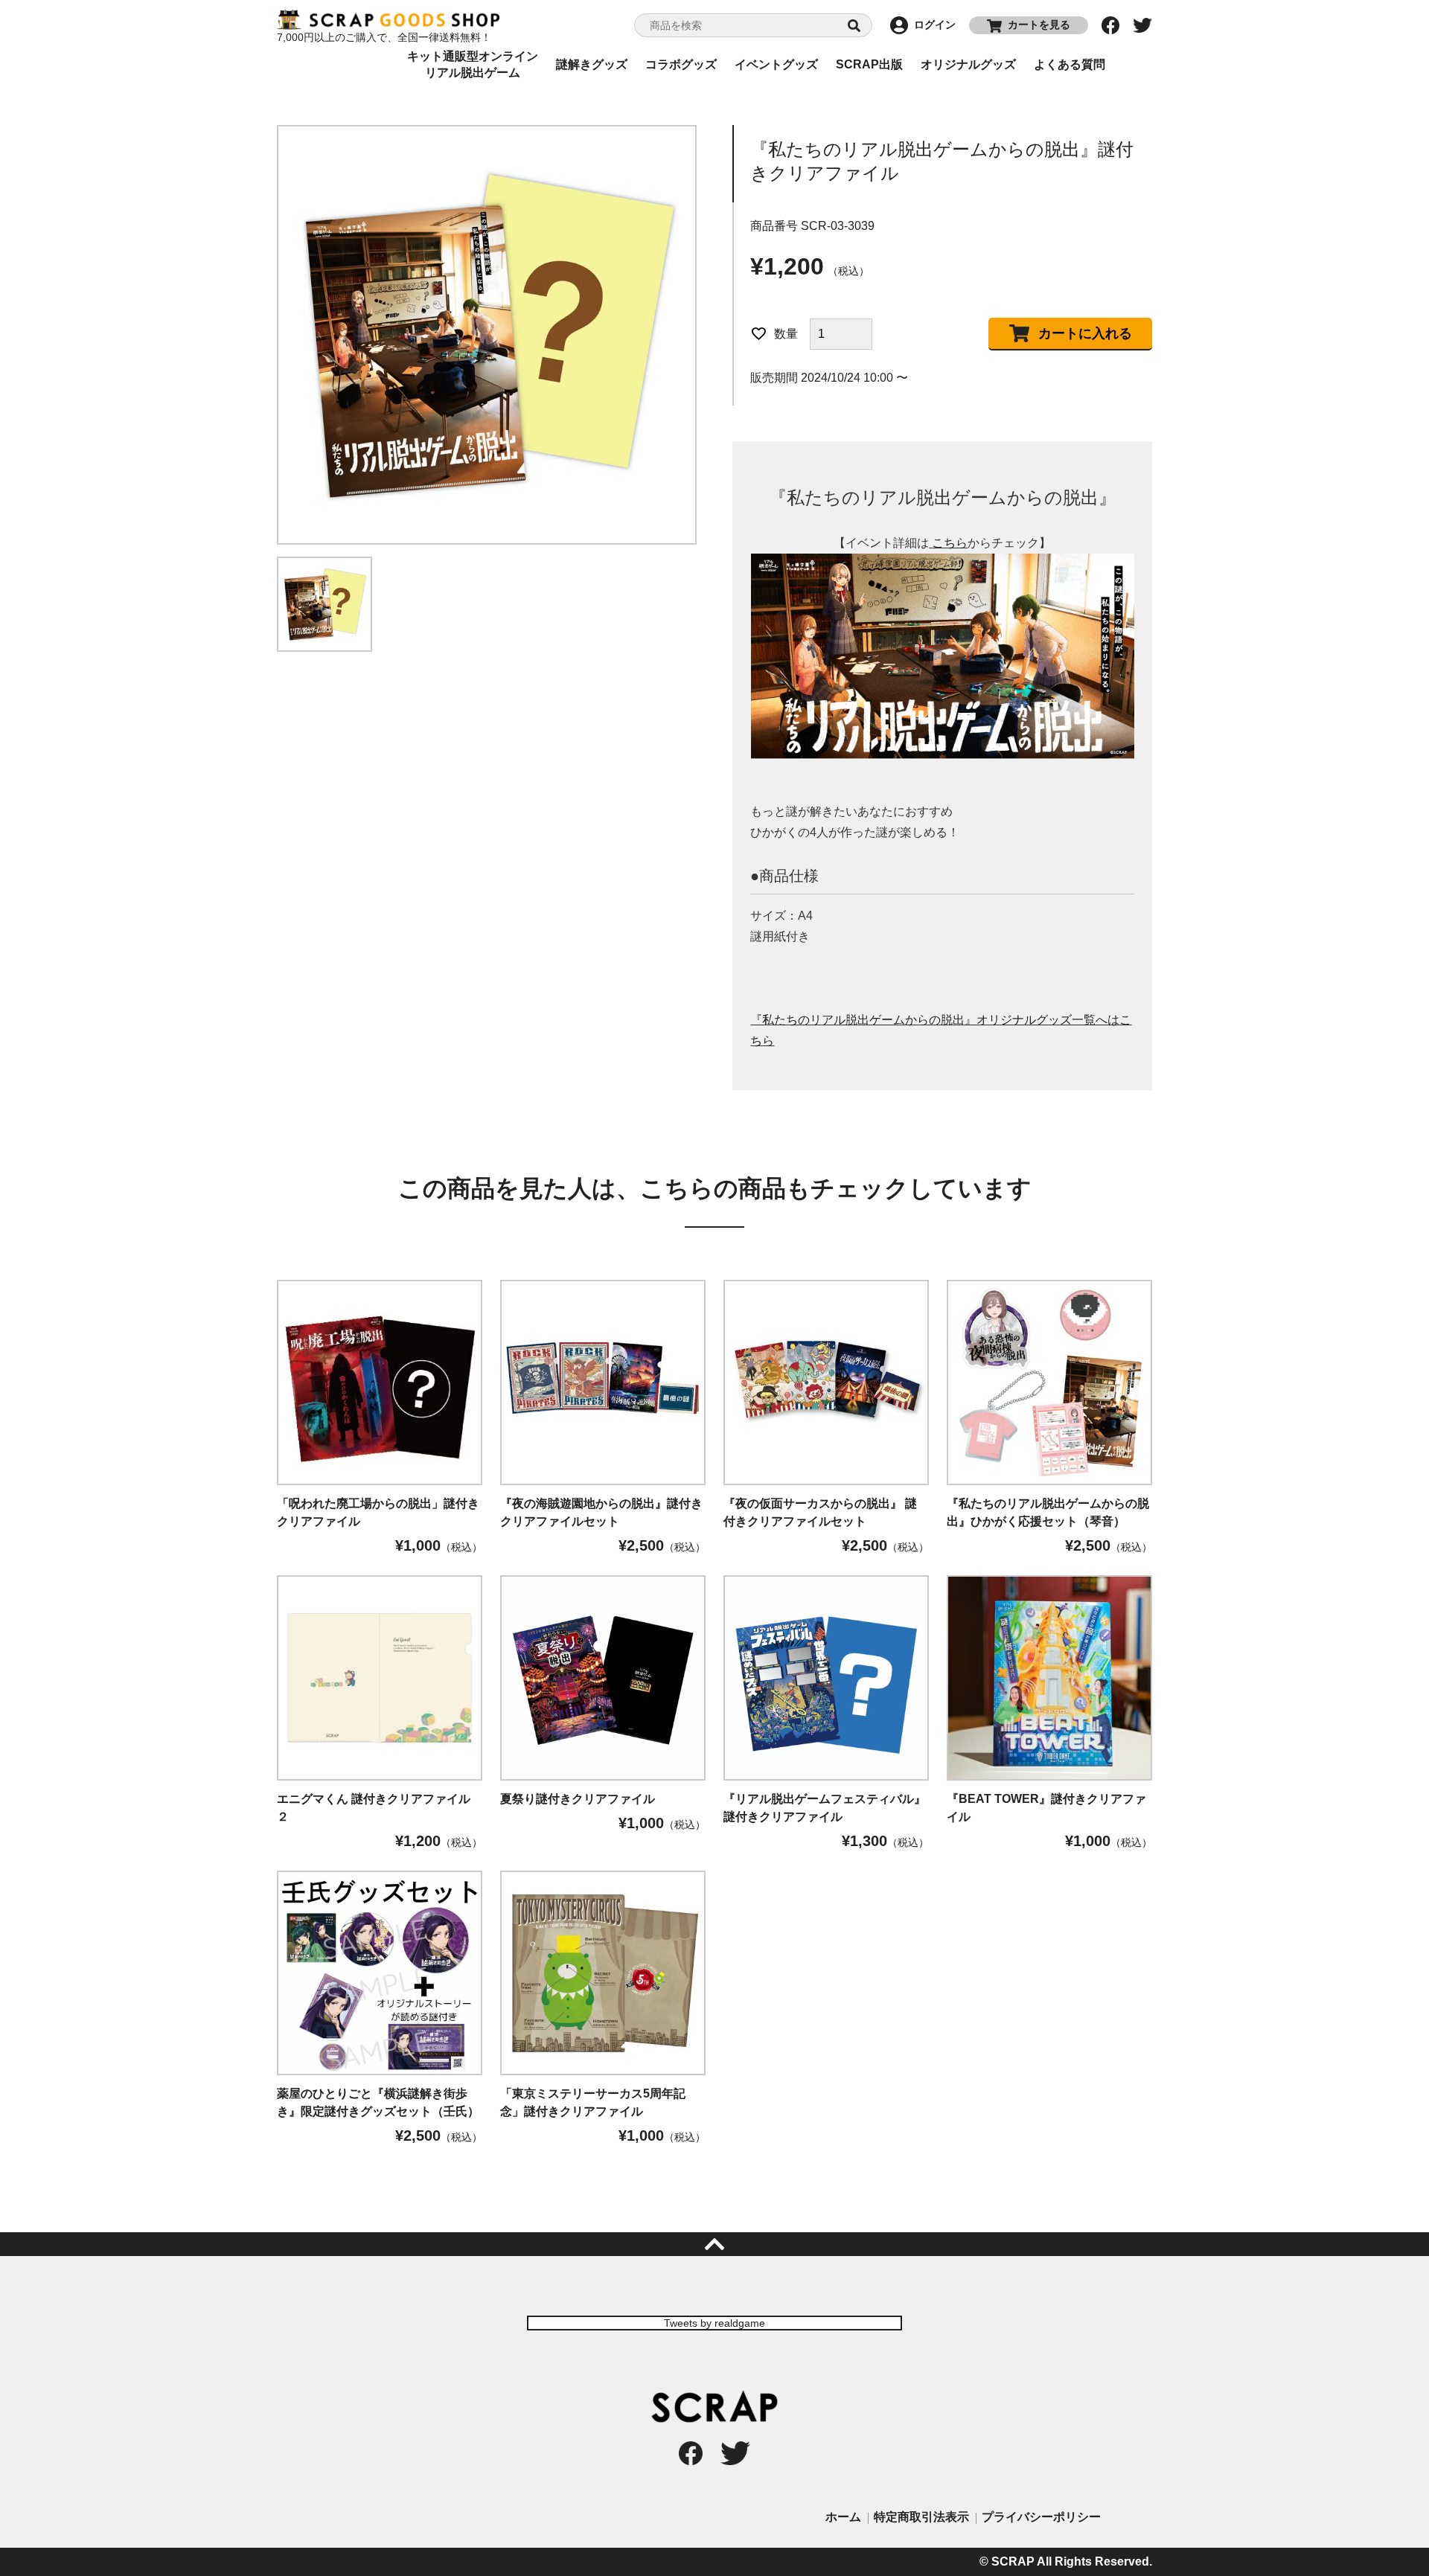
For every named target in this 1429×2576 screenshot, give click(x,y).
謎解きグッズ (592, 64)
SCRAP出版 (869, 64)
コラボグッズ (681, 64)
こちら (950, 543)
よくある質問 (1070, 64)
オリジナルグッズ (968, 64)
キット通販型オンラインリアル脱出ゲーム (473, 65)
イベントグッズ (776, 64)
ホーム (843, 2517)
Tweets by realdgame (714, 2323)
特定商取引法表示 (921, 2517)
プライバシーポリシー (1041, 2517)
